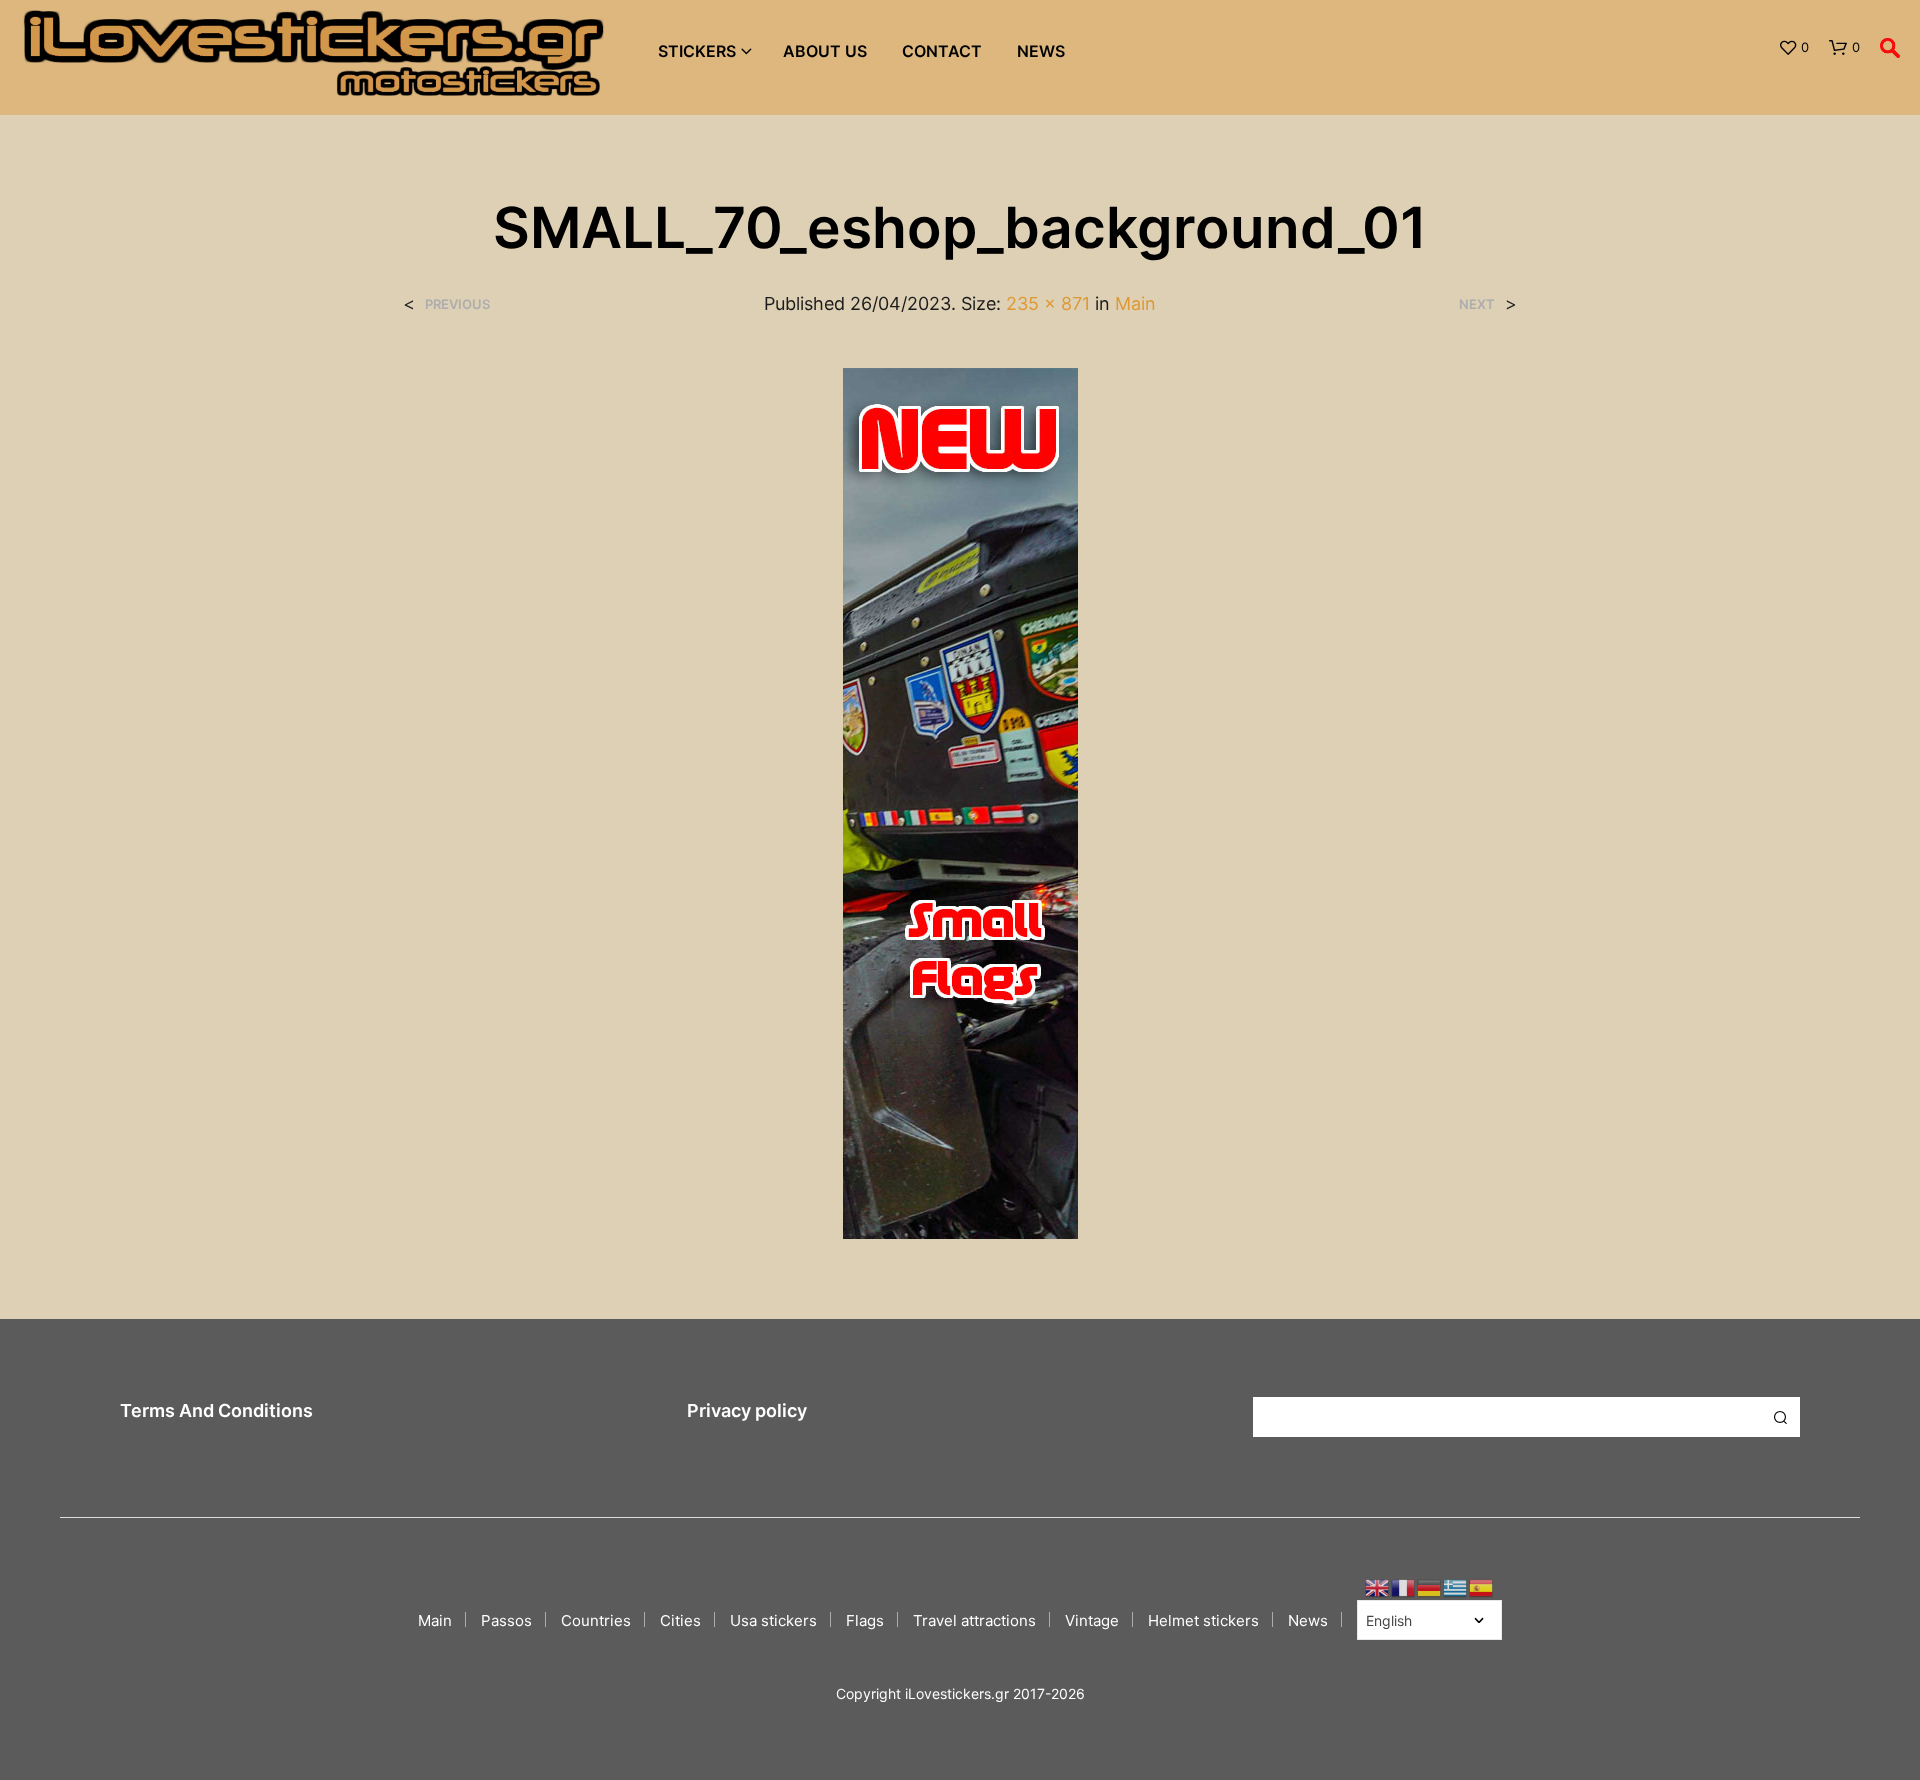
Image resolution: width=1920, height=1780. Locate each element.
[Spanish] (1482, 1586)
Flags (865, 1620)
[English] (1378, 1586)
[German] (1430, 1586)
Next (1477, 304)
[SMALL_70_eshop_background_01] (960, 802)
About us (825, 51)
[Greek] (1456, 1586)
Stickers (697, 51)
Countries (596, 1620)
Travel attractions (974, 1620)
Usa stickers (773, 1620)
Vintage (1092, 1620)
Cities (680, 1620)
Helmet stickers (1203, 1620)
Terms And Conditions (216, 1410)
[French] (1404, 1586)
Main (1135, 303)
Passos (506, 1620)
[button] (1793, 48)
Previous (457, 304)
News (1041, 51)
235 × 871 (1048, 303)
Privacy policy (747, 1410)
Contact (942, 51)
